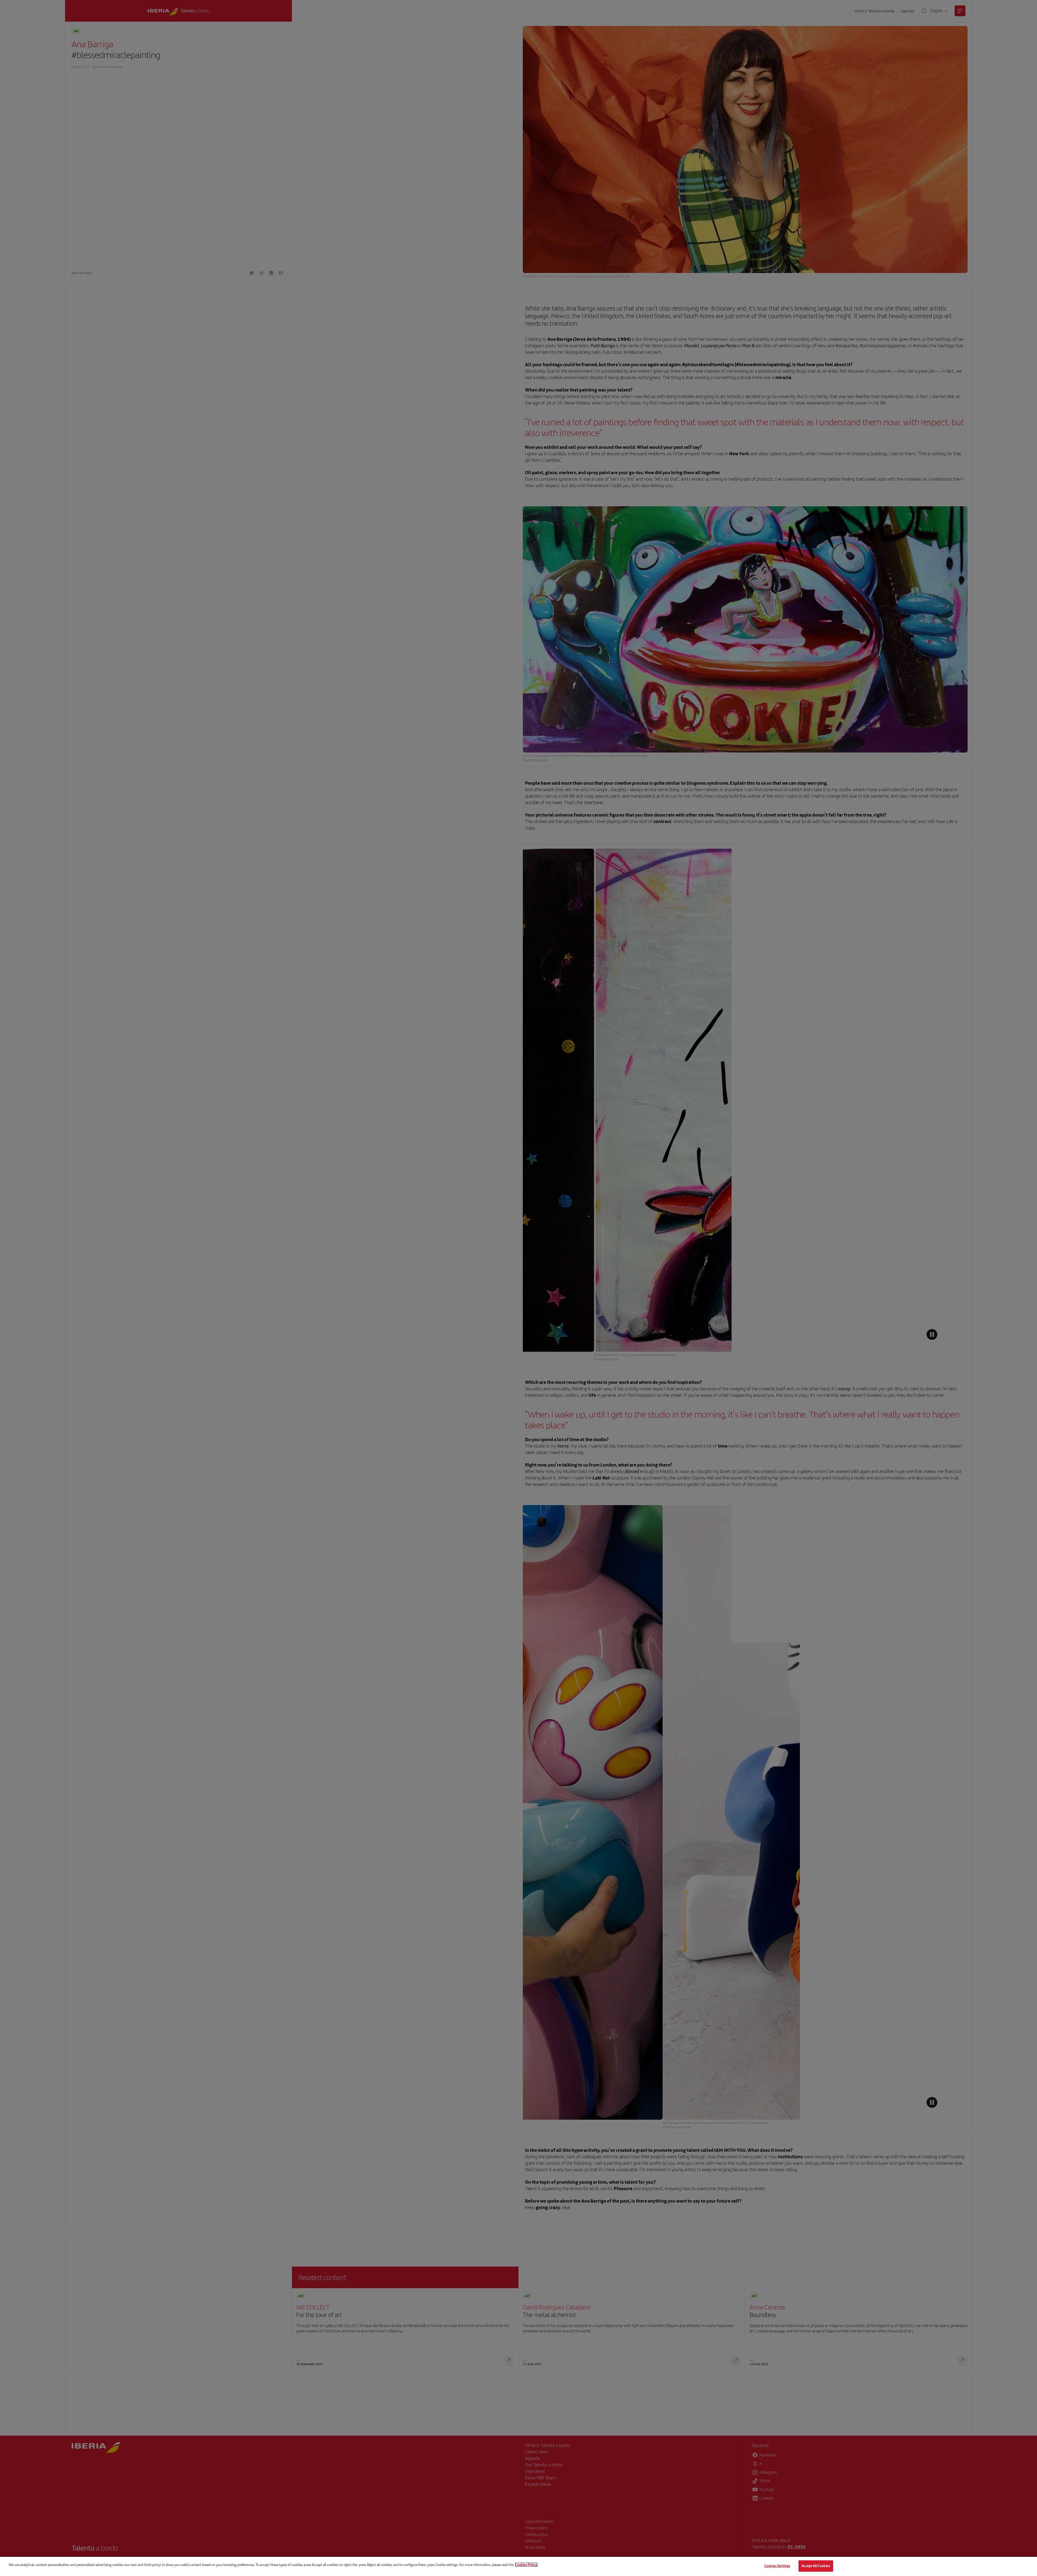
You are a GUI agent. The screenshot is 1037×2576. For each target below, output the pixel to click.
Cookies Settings (777, 2566)
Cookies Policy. (526, 2565)
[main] (518, 2566)
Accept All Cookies (816, 2566)
